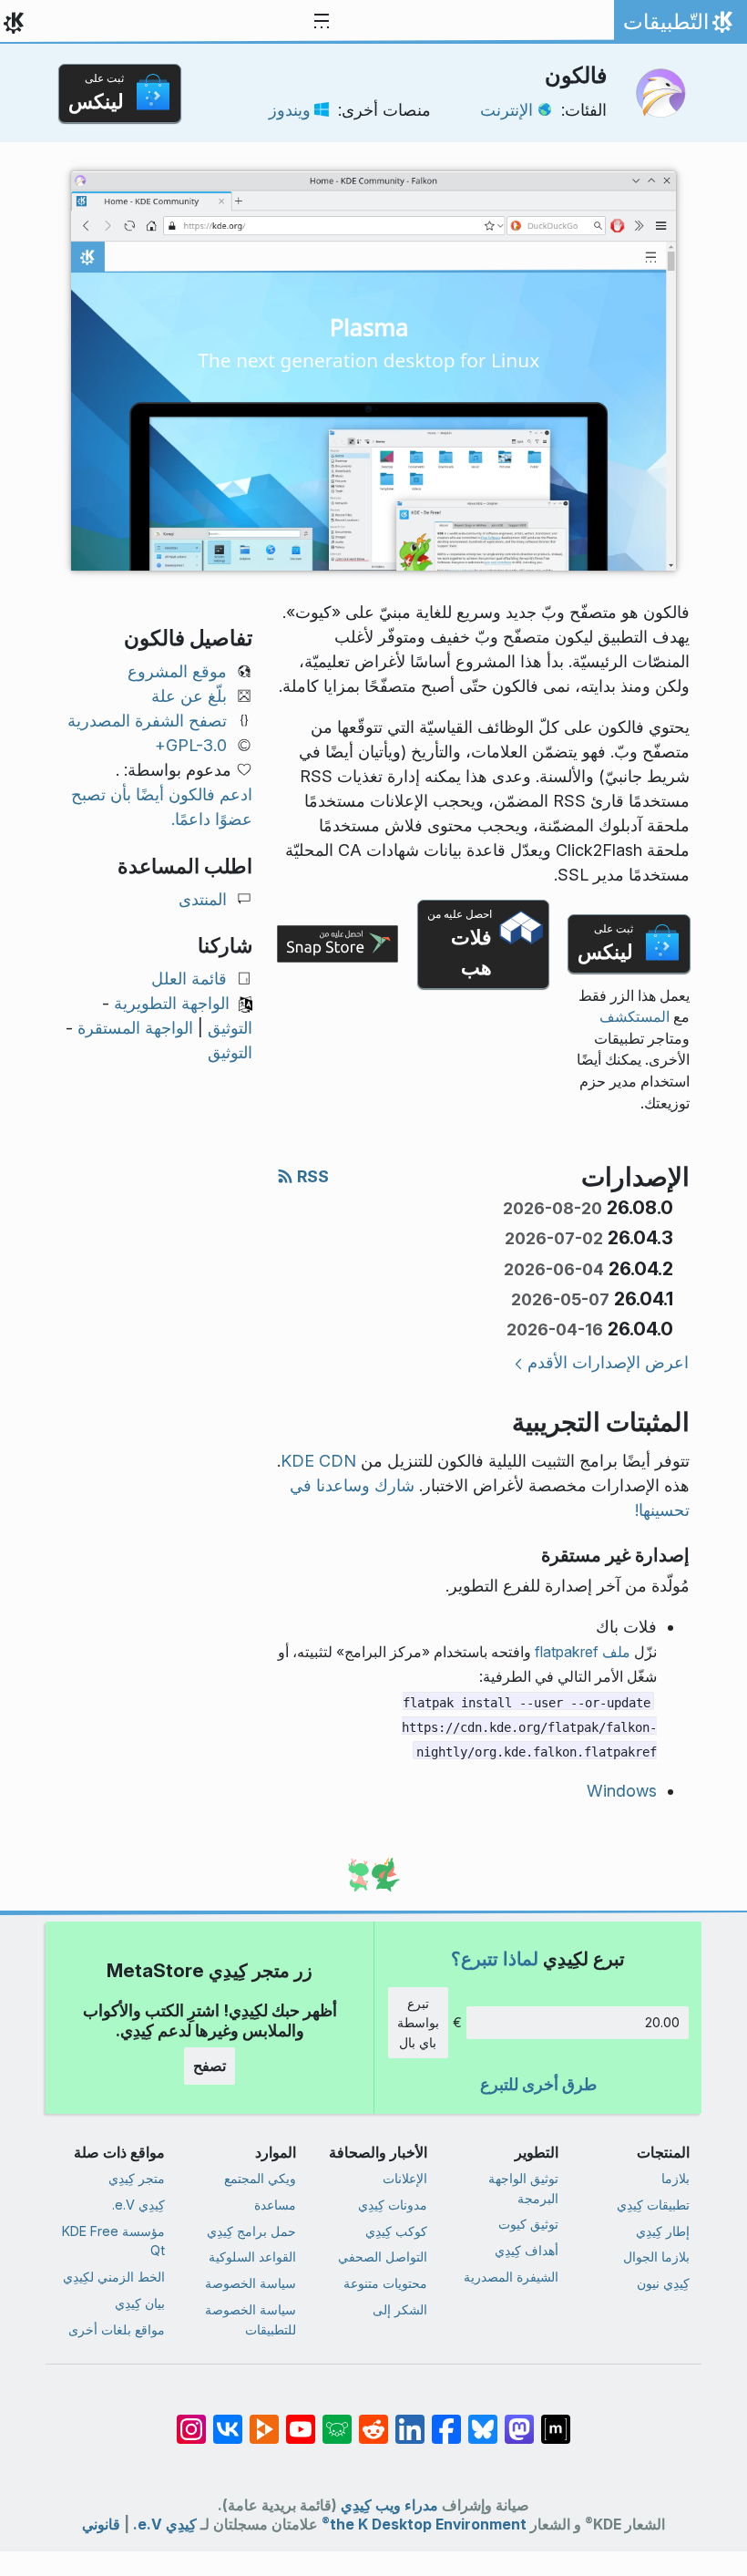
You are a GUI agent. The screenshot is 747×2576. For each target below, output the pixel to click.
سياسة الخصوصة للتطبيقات (251, 2319)
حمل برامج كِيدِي (251, 2231)
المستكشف (634, 1017)
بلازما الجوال (656, 2257)
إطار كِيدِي (663, 2231)
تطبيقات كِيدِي (653, 2205)
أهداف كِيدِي (527, 2250)
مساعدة (275, 2205)
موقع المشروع (177, 671)
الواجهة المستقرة (135, 1028)
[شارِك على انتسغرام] (191, 2420)
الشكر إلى (400, 2309)
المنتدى (203, 899)
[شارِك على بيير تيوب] (264, 2420)
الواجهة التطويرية (172, 1003)
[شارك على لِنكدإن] (410, 2420)
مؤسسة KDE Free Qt (113, 2241)
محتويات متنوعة (385, 2283)
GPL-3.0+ (191, 745)
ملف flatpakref (583, 1652)
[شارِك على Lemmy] (337, 2420)
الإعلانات (405, 2178)
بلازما (675, 2178)
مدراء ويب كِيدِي (389, 2505)
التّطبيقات (676, 26)
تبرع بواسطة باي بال (418, 2023)
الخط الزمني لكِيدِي (114, 2277)
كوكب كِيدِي (396, 2231)
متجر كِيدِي (137, 2178)
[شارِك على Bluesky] (483, 2420)
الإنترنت (507, 110)
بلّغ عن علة (189, 696)
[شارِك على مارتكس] (556, 2420)
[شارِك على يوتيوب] (301, 2420)
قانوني (101, 2524)
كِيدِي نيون (663, 2283)
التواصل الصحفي (383, 2257)
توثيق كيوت (528, 2224)
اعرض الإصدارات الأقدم (608, 1362)
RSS (311, 1176)
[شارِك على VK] (228, 2420)
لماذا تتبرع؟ (495, 1958)
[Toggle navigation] (322, 22)
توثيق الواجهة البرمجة (523, 2188)
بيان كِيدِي (140, 2303)
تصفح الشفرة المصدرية (147, 721)
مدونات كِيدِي (393, 2205)
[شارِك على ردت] (373, 2420)
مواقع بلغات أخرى (117, 2329)
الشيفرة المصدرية (511, 2277)
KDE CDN (318, 1461)
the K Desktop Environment (424, 2524)
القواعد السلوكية (252, 2257)
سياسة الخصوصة (251, 2283)
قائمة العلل (189, 979)
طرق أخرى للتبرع (538, 2084)
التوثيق (230, 1028)
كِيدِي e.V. (138, 2205)
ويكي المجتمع (260, 2178)
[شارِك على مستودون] (519, 2420)
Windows (622, 1791)
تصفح (210, 2066)
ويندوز (290, 110)
